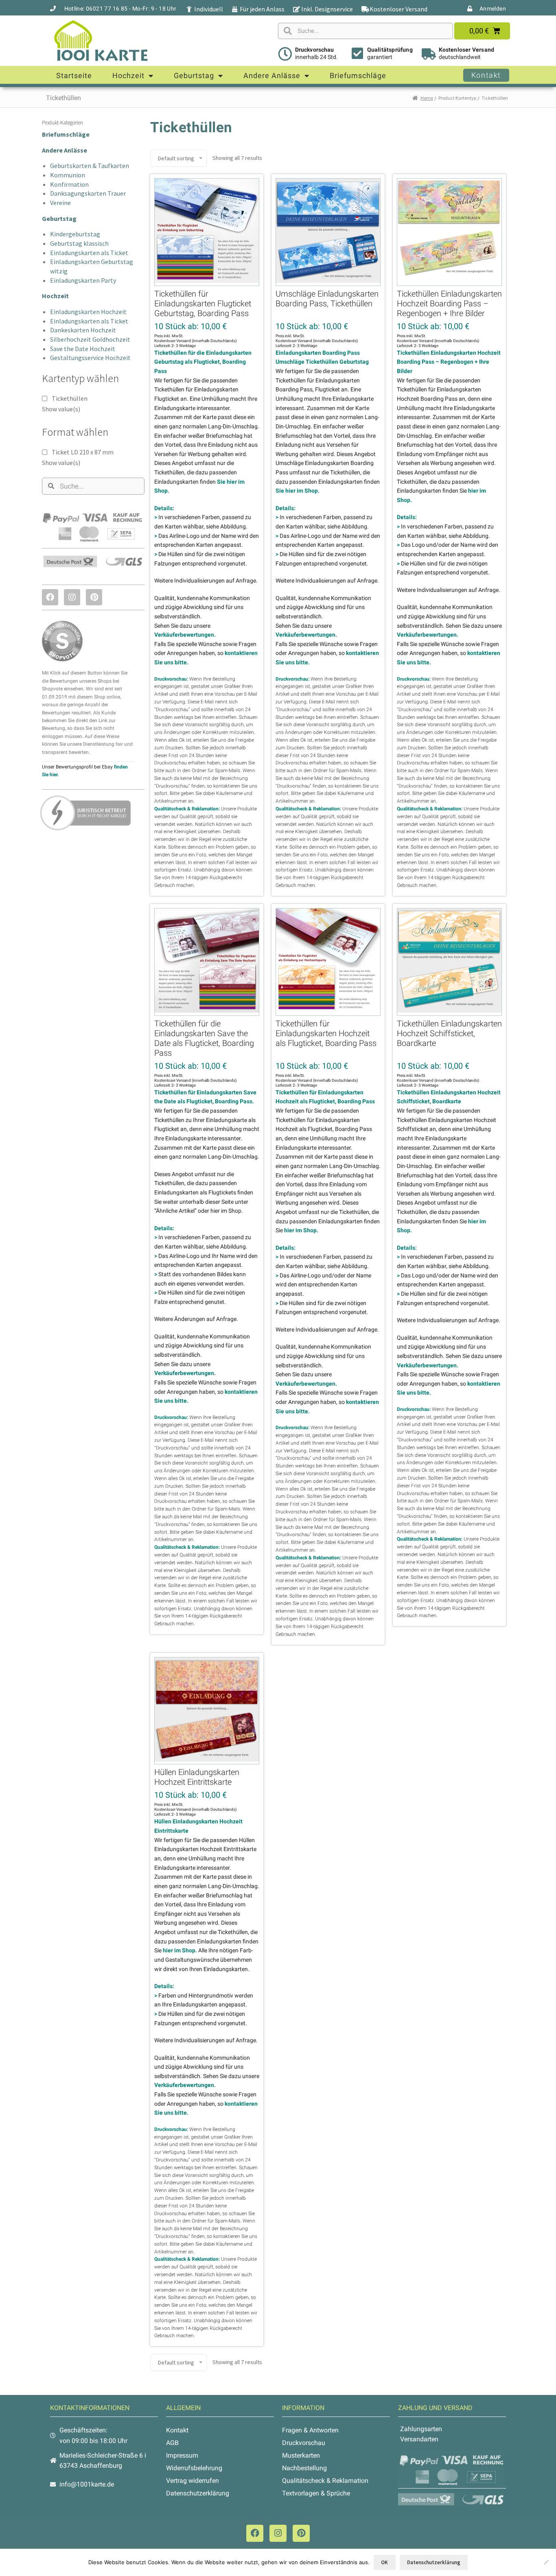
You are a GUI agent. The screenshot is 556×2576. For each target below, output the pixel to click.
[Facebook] (50, 597)
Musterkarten (301, 2455)
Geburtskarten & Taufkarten (90, 166)
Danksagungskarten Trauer (88, 193)
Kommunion (68, 175)
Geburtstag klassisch (79, 243)
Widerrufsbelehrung (194, 2468)
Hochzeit (128, 75)
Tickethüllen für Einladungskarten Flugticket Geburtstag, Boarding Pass (203, 303)
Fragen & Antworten (310, 2430)
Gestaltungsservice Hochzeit (90, 358)
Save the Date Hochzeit (83, 349)
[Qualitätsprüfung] (357, 53)
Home (427, 98)
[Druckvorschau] (285, 54)
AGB (172, 2443)
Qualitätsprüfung (390, 50)
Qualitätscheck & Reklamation (325, 2481)
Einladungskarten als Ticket (89, 253)
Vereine (60, 203)
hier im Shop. (301, 1230)
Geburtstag (194, 75)
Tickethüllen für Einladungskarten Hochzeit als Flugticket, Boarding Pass (326, 1033)
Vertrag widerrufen (193, 2481)
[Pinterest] (94, 597)
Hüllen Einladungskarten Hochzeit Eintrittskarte (197, 1777)
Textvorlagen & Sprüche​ (316, 2493)
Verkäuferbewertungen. (185, 635)
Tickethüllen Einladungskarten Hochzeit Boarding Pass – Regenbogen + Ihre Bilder (449, 303)
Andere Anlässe (272, 75)
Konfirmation (69, 184)
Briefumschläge (358, 75)
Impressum (182, 2455)
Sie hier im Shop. (298, 491)
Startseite (74, 75)
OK (384, 2562)
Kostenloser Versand (467, 50)
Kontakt (177, 2430)
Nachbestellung (304, 2468)
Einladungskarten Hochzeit (88, 312)
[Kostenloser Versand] (429, 54)
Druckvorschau (314, 50)
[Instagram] (72, 597)
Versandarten (419, 2439)
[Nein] (546, 2562)
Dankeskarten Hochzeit (83, 330)
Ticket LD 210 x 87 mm (83, 452)
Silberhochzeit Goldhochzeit (90, 339)
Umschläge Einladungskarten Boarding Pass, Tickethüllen (327, 299)
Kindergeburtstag (75, 234)
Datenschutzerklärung (198, 2493)
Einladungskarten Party (83, 280)
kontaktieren (227, 786)
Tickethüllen (70, 398)
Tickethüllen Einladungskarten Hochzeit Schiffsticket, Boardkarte (449, 1033)
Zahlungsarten (421, 2429)
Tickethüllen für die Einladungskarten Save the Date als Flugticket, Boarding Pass (204, 1038)
